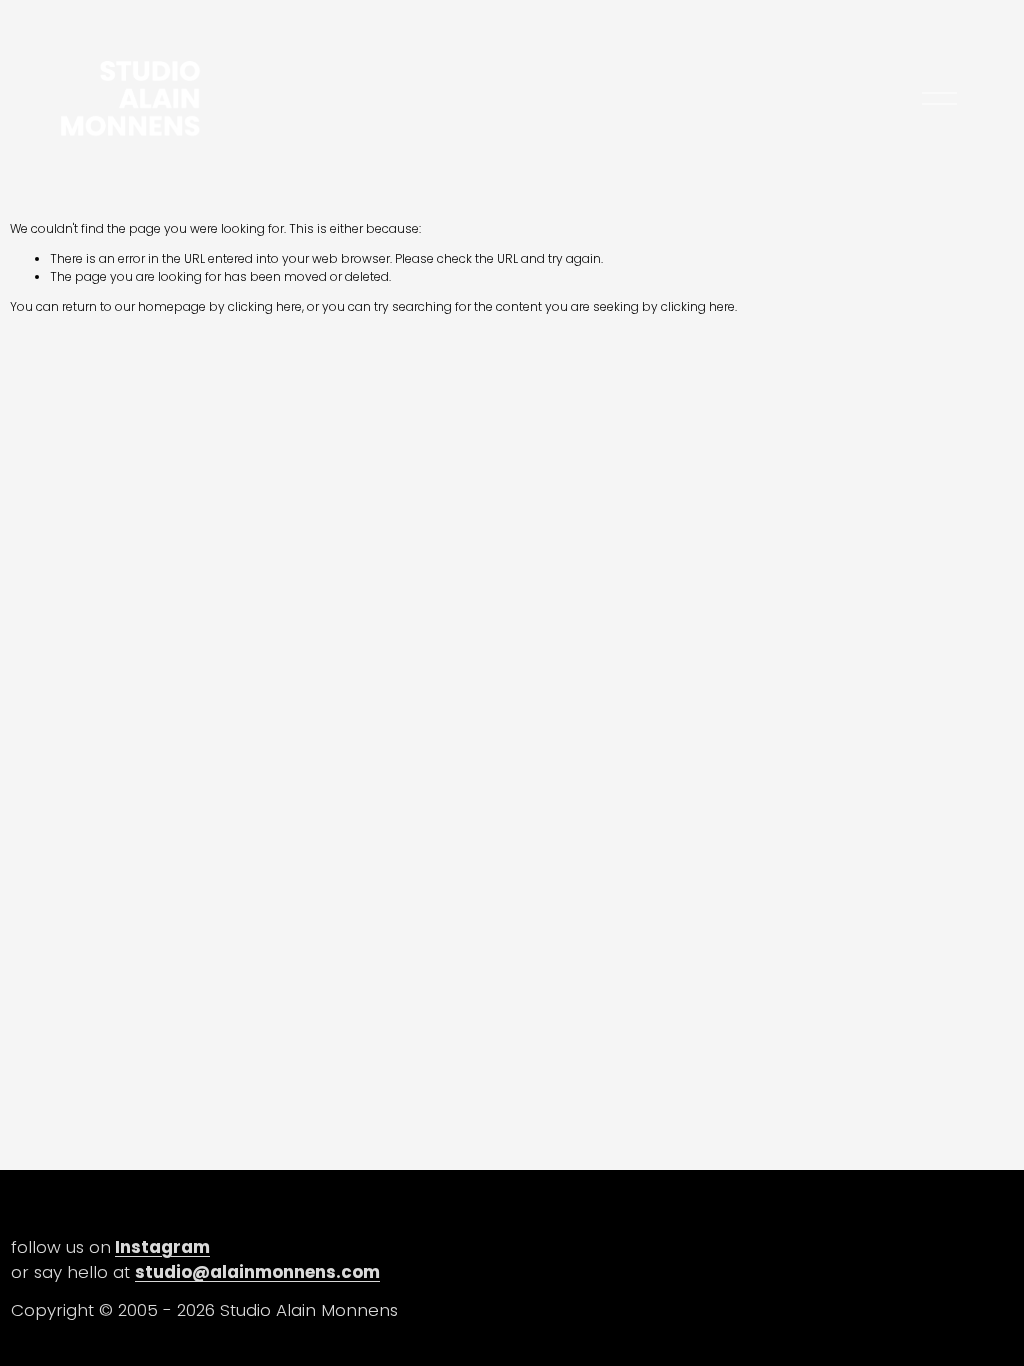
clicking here (265, 306)
